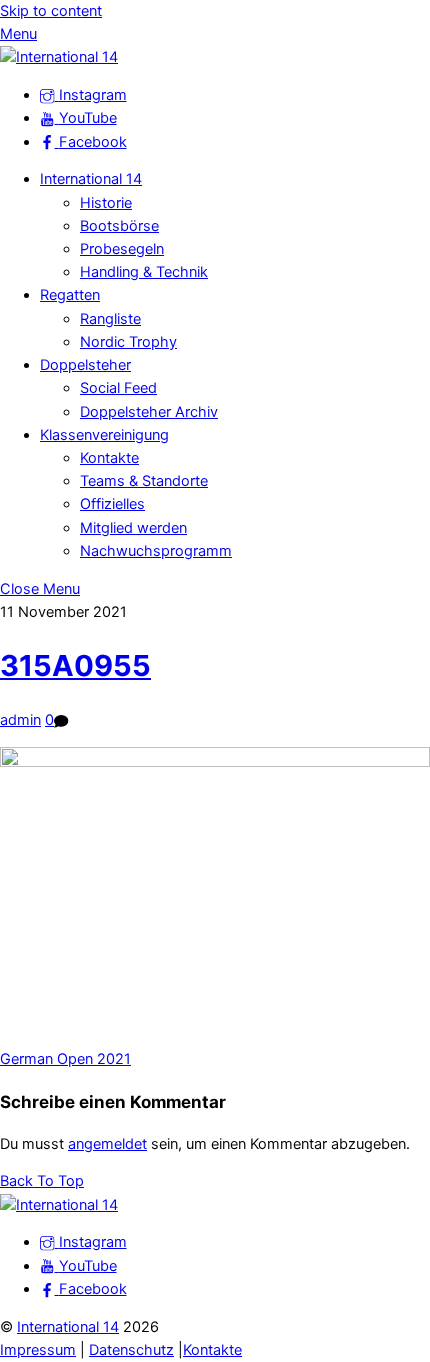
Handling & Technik (144, 272)
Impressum (38, 1350)
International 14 (91, 179)
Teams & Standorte (144, 481)
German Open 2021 (65, 1059)
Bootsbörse (119, 226)
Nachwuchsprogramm (156, 551)
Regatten (70, 295)
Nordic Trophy (128, 342)
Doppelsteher (85, 365)
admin (20, 720)
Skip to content (51, 11)
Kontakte (109, 458)
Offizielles (112, 504)
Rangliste (110, 319)
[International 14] (59, 57)
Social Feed (118, 388)
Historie (106, 203)
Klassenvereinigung (104, 435)
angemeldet (107, 1144)
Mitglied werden (133, 528)
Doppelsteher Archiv (149, 412)
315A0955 (75, 665)
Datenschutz (131, 1350)
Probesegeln (122, 249)
